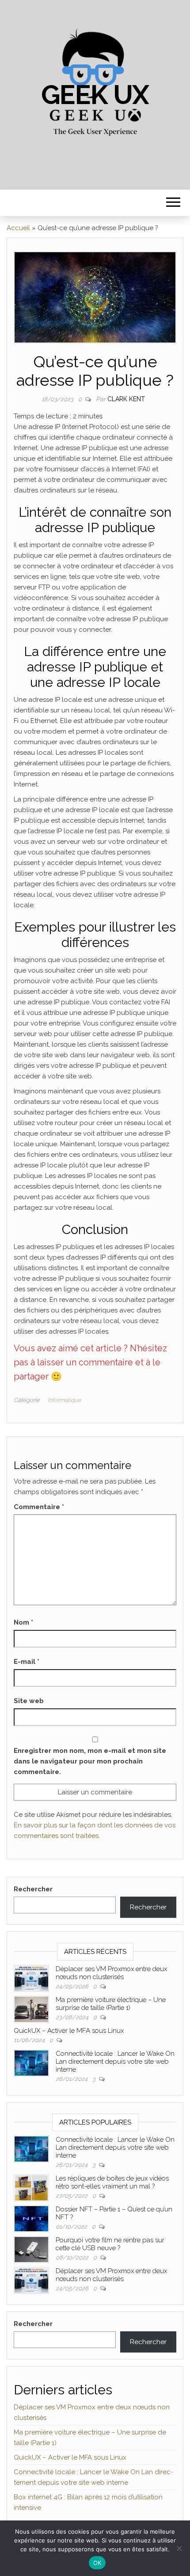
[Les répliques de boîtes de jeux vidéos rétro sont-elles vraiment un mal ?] (31, 2187)
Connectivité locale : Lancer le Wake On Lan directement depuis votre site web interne (115, 2062)
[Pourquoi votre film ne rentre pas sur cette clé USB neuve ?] (31, 2249)
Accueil (18, 228)
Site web (29, 1701)
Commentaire (39, 1507)
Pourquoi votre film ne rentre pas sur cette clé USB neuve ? (110, 2244)
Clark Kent (126, 399)
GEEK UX (95, 95)
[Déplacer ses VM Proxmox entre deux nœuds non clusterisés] (31, 1978)
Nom (23, 1622)
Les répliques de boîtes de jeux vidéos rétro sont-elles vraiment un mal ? (112, 2182)
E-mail (27, 1662)
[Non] (179, 2548)
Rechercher (33, 1889)
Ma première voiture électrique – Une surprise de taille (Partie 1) (111, 2004)
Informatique (65, 1400)
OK (97, 2563)
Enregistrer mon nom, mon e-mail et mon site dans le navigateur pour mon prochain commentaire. (90, 1761)
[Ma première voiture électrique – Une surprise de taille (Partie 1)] (31, 2009)
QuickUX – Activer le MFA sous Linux (69, 2031)
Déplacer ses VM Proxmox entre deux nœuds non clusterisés (111, 1973)
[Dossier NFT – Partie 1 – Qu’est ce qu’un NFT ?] (31, 2218)
